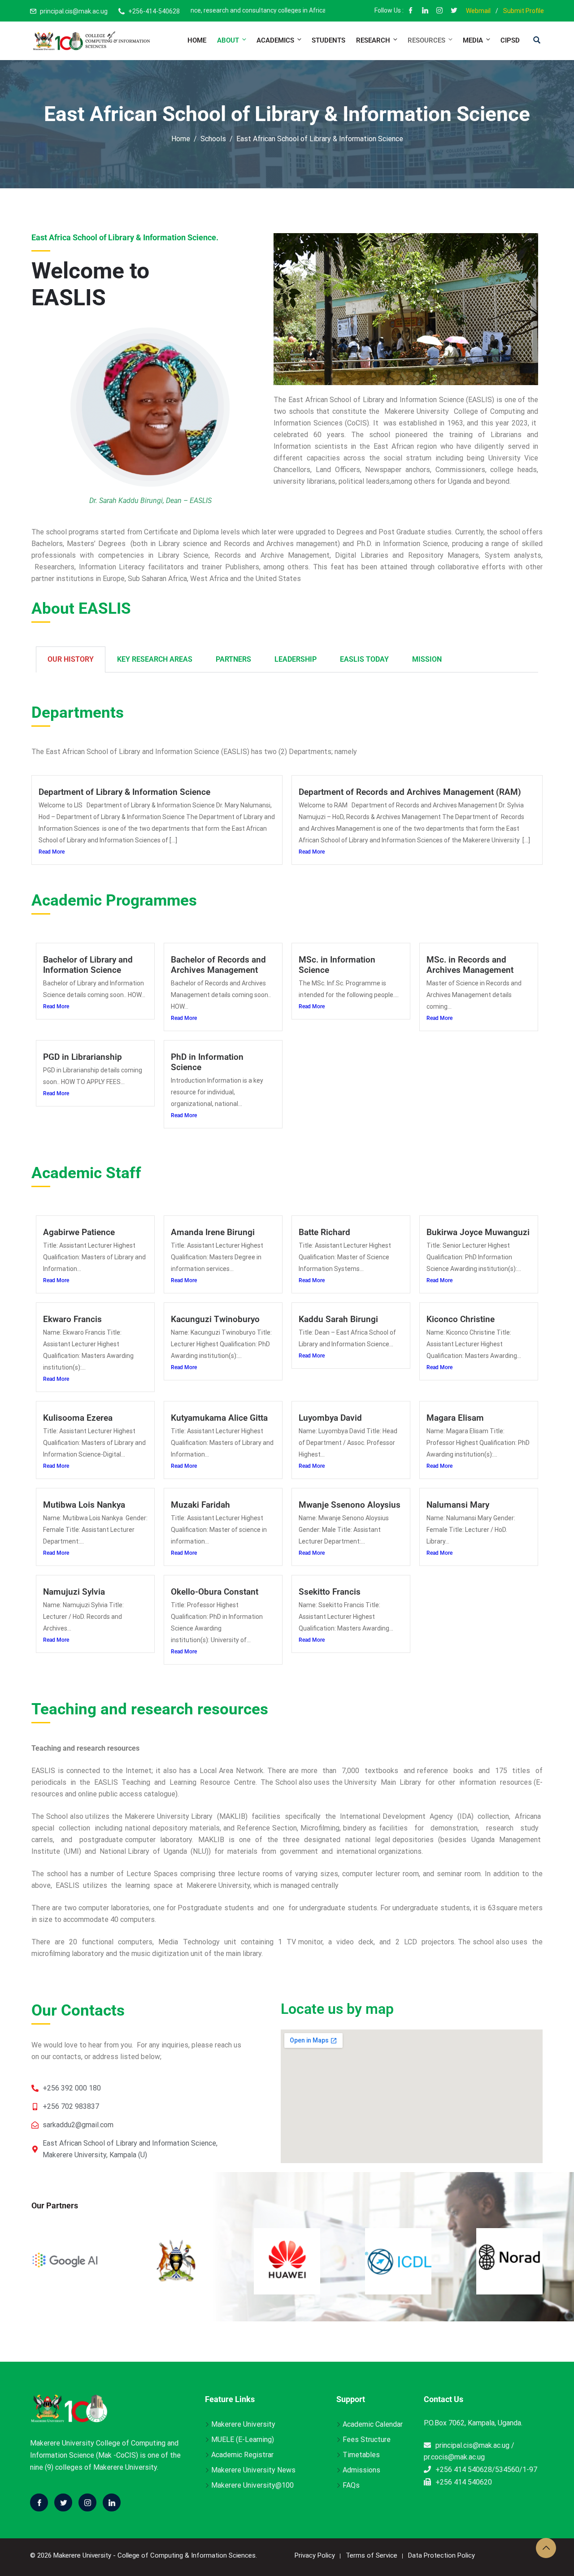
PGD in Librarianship (83, 1057)
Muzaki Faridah (200, 1505)
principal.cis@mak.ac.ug (74, 11)
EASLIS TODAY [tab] (364, 659)
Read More (52, 852)
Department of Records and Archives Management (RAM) (410, 792)
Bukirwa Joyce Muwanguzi (478, 1232)
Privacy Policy (315, 2555)
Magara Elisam (455, 1418)
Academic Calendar (373, 2424)
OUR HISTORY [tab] (71, 659)
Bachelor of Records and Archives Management (218, 965)
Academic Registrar (242, 2455)
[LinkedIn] (425, 11)
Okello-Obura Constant (215, 1592)
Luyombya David (330, 1418)
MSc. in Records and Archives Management (470, 965)
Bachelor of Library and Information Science (88, 965)
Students (328, 40)
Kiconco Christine (461, 1319)
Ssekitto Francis (330, 1592)
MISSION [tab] (427, 659)
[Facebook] (411, 11)
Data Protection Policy (441, 2555)
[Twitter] (63, 2502)
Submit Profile (524, 11)
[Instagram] (439, 11)
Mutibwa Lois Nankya (84, 1505)
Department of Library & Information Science (124, 792)
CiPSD (510, 40)
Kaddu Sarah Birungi (338, 1319)
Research (373, 40)
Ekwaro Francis (72, 1319)
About (228, 40)
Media (473, 40)
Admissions (361, 2470)
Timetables (361, 2455)
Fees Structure (367, 2439)
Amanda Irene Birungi (213, 1232)
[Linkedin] (112, 2502)
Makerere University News (253, 2470)
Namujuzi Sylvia (74, 1592)
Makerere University (243, 2424)
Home (197, 40)
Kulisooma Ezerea (78, 1418)
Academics (275, 40)
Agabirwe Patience (79, 1232)
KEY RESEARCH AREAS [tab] (155, 659)
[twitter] (454, 11)
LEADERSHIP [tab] (296, 659)
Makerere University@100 (252, 2485)
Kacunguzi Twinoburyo (215, 1319)
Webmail (478, 11)
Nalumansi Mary (458, 1505)
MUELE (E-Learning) (243, 2439)
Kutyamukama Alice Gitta (219, 1418)
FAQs (351, 2485)
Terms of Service (372, 2555)
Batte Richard (324, 1232)
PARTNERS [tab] (233, 659)
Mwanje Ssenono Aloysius (350, 1505)
